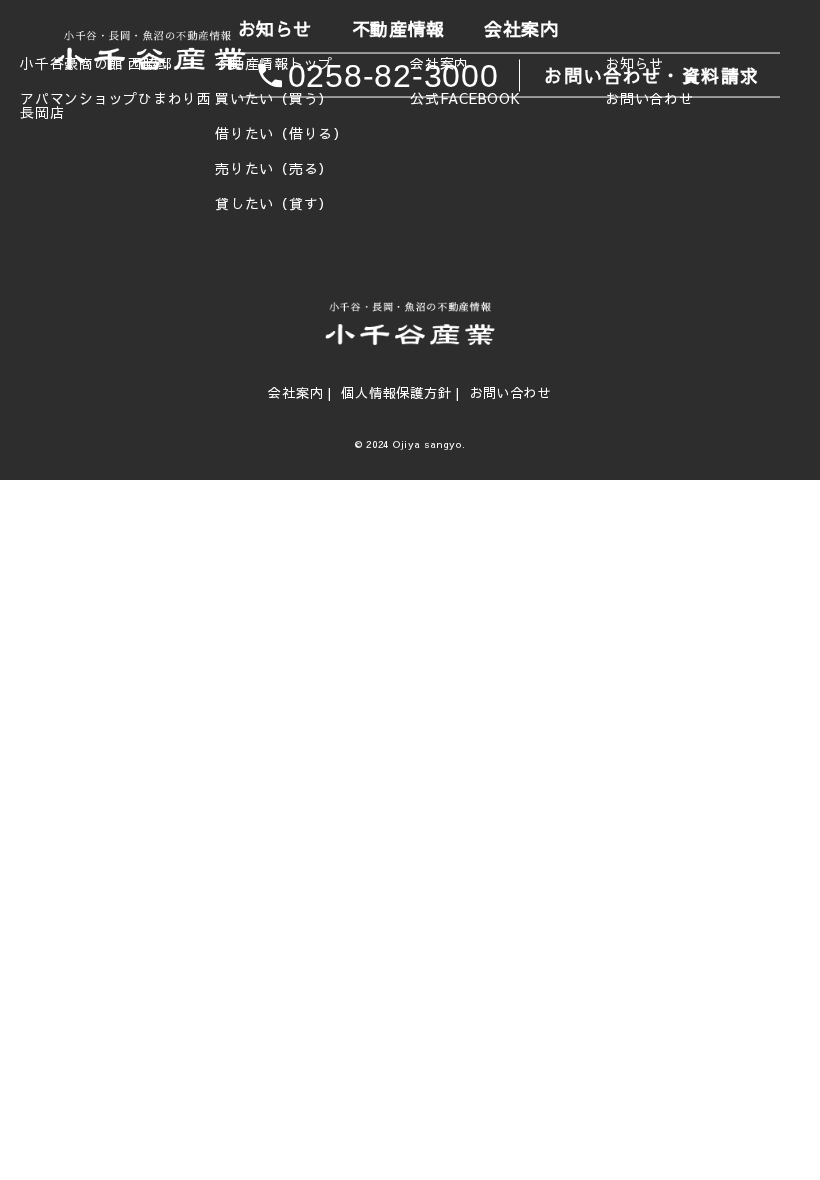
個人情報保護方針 (396, 393)
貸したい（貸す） (274, 204)
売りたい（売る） (274, 169)
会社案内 (521, 29)
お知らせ (275, 29)
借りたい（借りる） (281, 134)
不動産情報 (398, 29)
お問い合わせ (510, 393)
